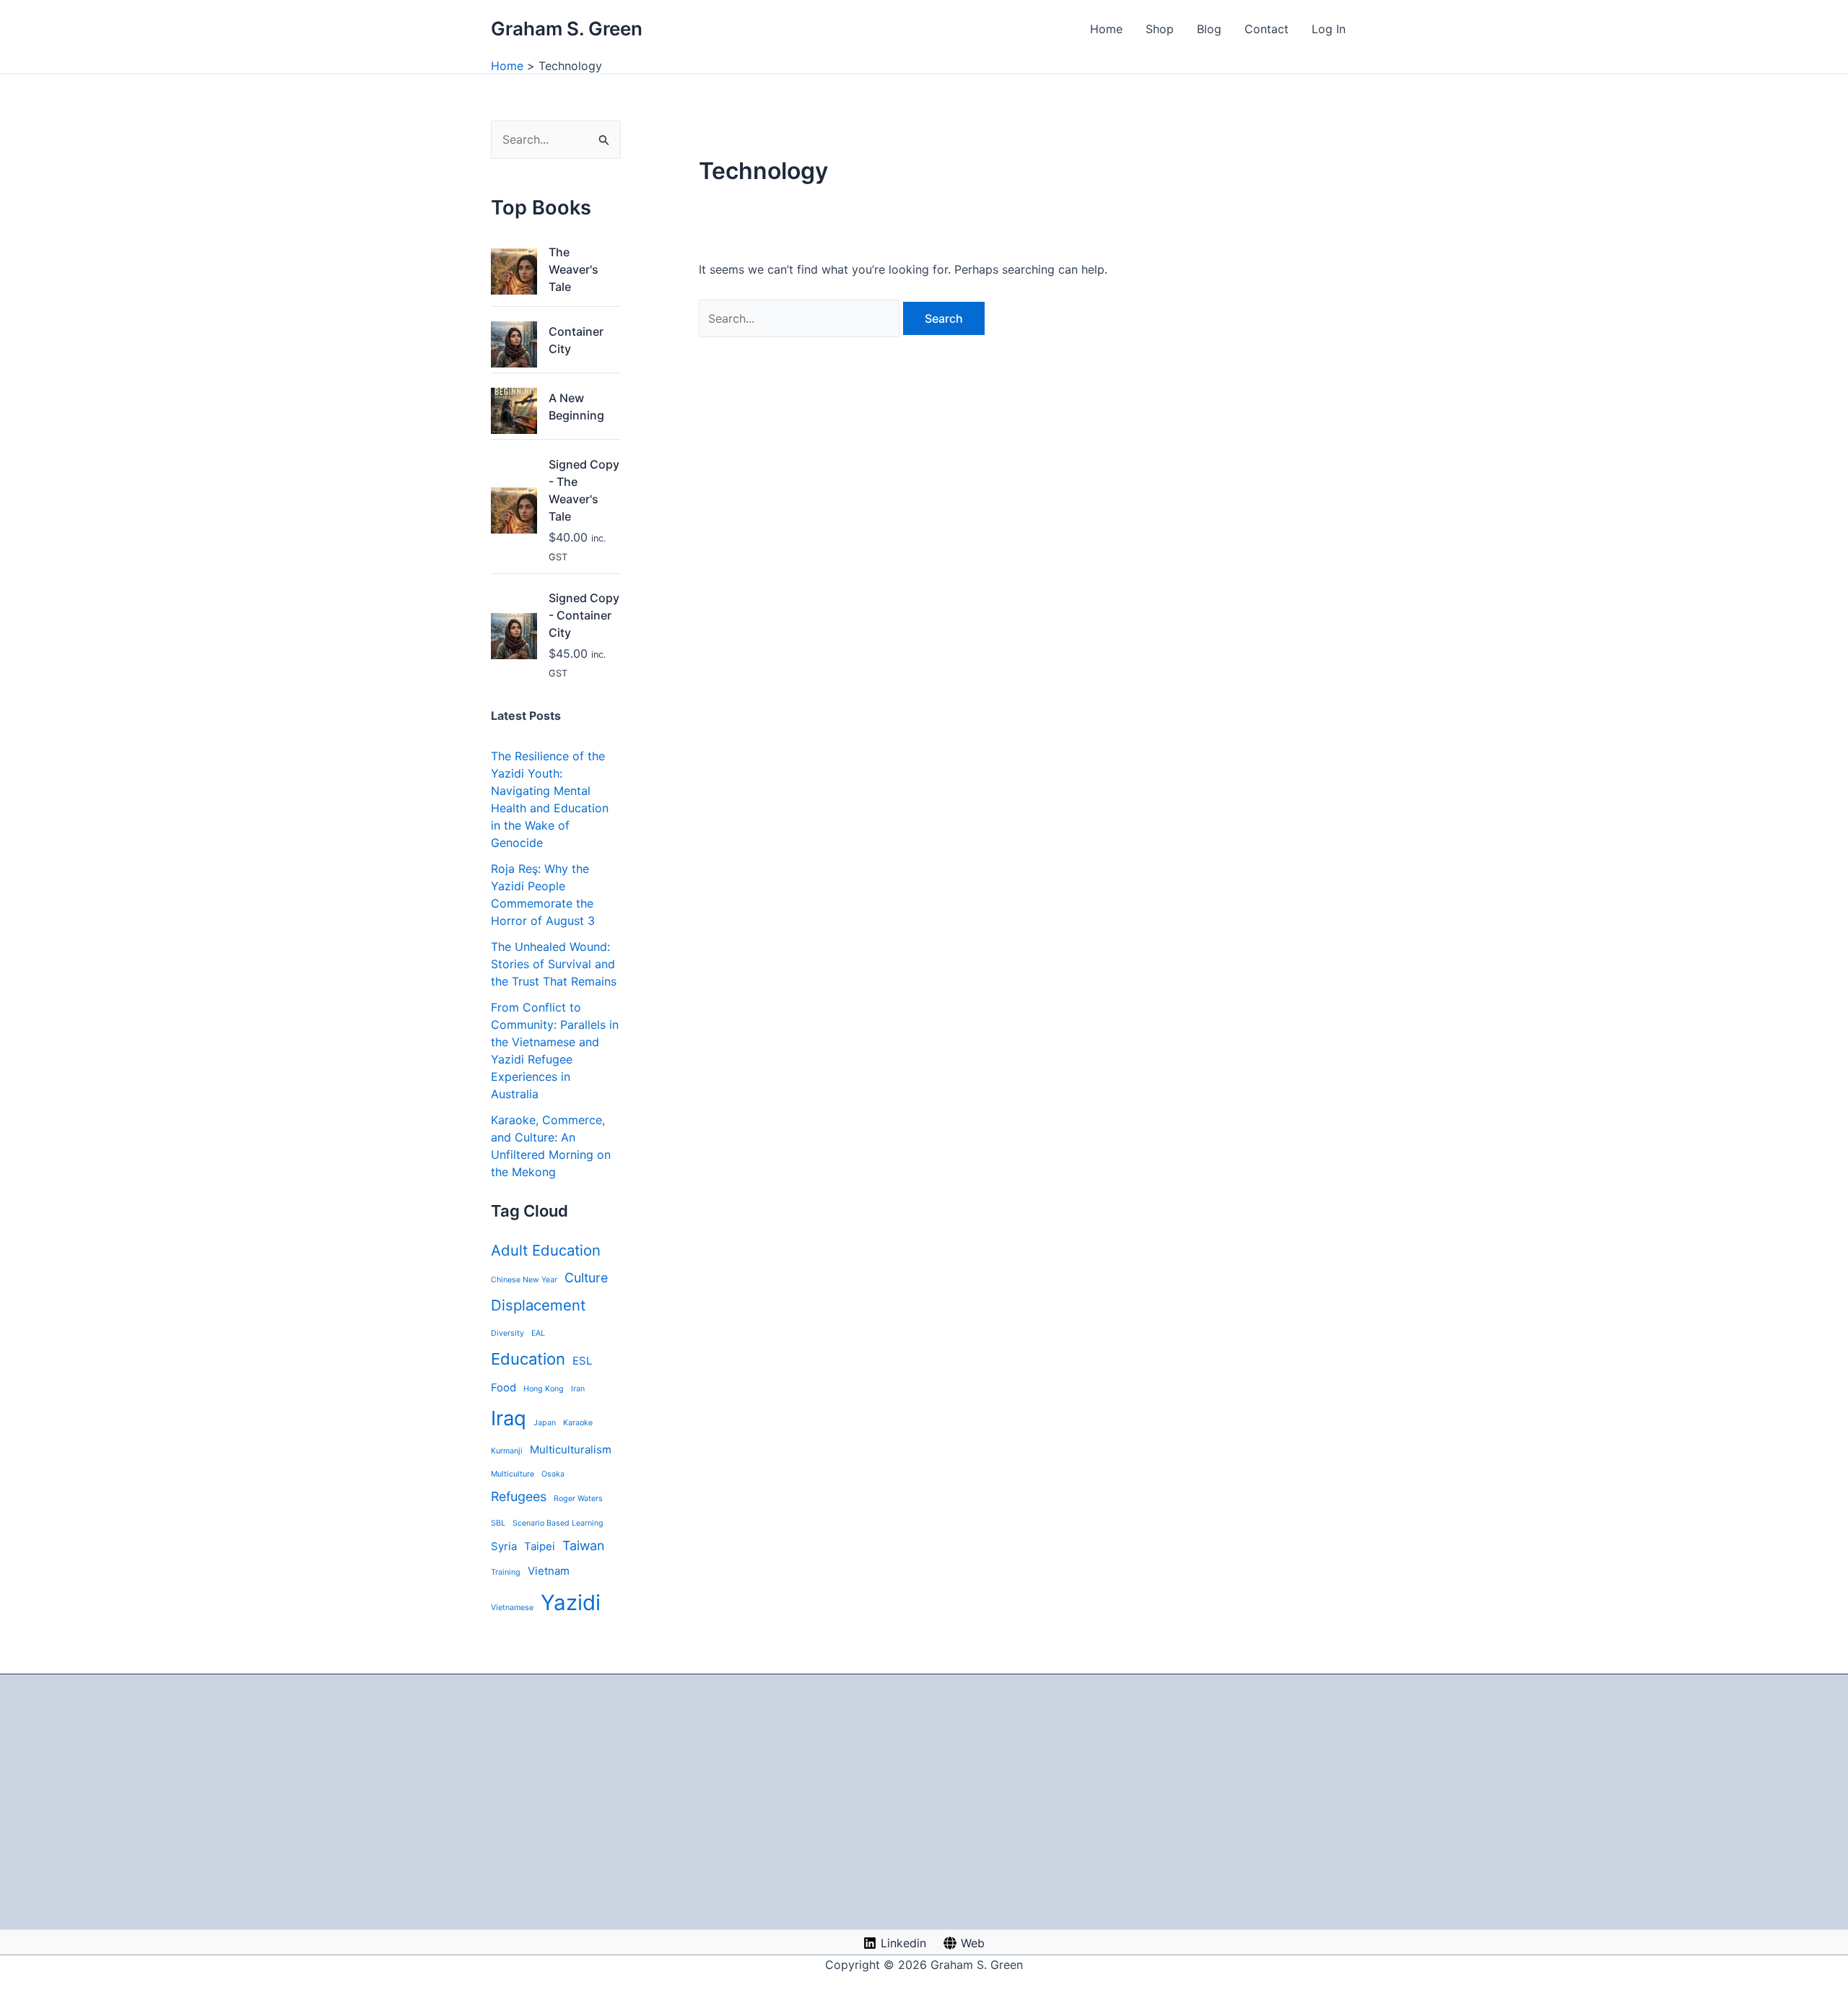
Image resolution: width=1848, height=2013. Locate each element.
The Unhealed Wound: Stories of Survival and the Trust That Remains (554, 964)
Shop (1160, 29)
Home (1106, 29)
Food (504, 1387)
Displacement (538, 1305)
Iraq (509, 1418)
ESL (582, 1361)
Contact (1267, 29)
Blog (1209, 29)
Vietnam (549, 1571)
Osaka (553, 1474)
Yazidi (571, 1603)
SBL (498, 1523)
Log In (1329, 29)
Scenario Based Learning (558, 1523)
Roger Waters (578, 1499)
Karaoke (578, 1423)
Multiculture (513, 1474)
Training (506, 1572)
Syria (504, 1546)
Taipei (540, 1546)
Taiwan (583, 1545)
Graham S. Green (567, 29)
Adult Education (546, 1250)
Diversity (507, 1333)
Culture (586, 1278)
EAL (538, 1333)
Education (528, 1359)
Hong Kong (544, 1389)
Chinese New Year (524, 1280)
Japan (545, 1423)
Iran (578, 1389)
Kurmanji (507, 1451)
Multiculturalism (571, 1449)
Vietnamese (512, 1608)
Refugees (519, 1496)
